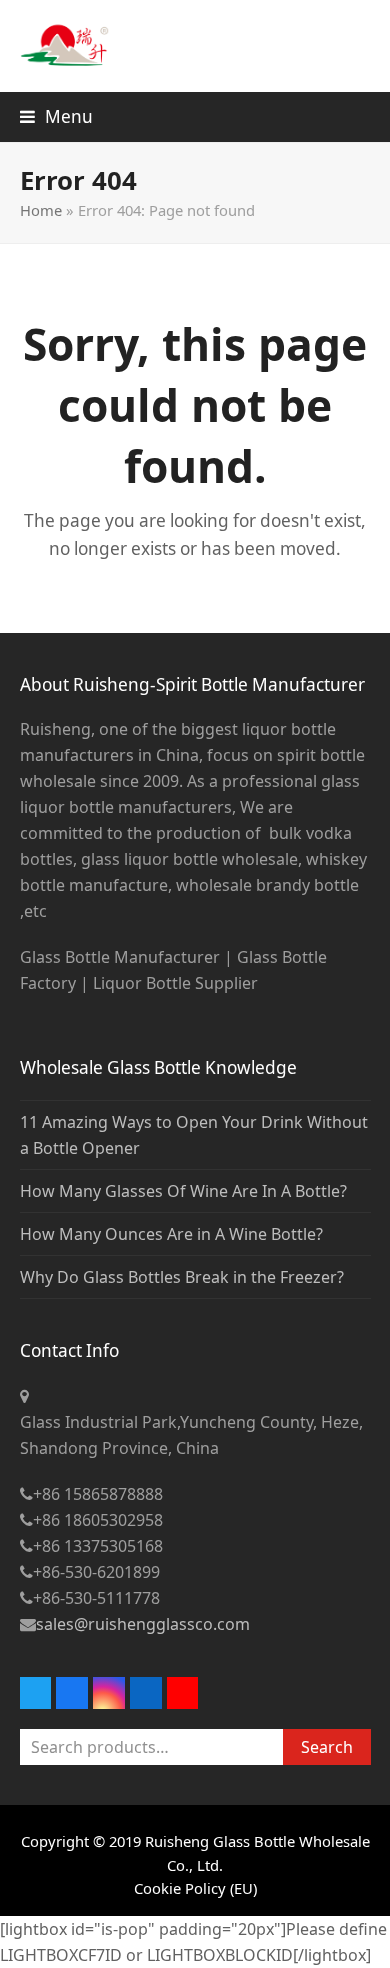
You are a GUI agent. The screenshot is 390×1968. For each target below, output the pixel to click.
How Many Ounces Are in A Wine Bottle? (171, 1234)
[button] (56, 116)
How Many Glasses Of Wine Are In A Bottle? (183, 1191)
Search (327, 1747)
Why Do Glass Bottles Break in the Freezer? (182, 1277)
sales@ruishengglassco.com (143, 1624)
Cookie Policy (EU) (195, 1888)
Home (41, 210)
